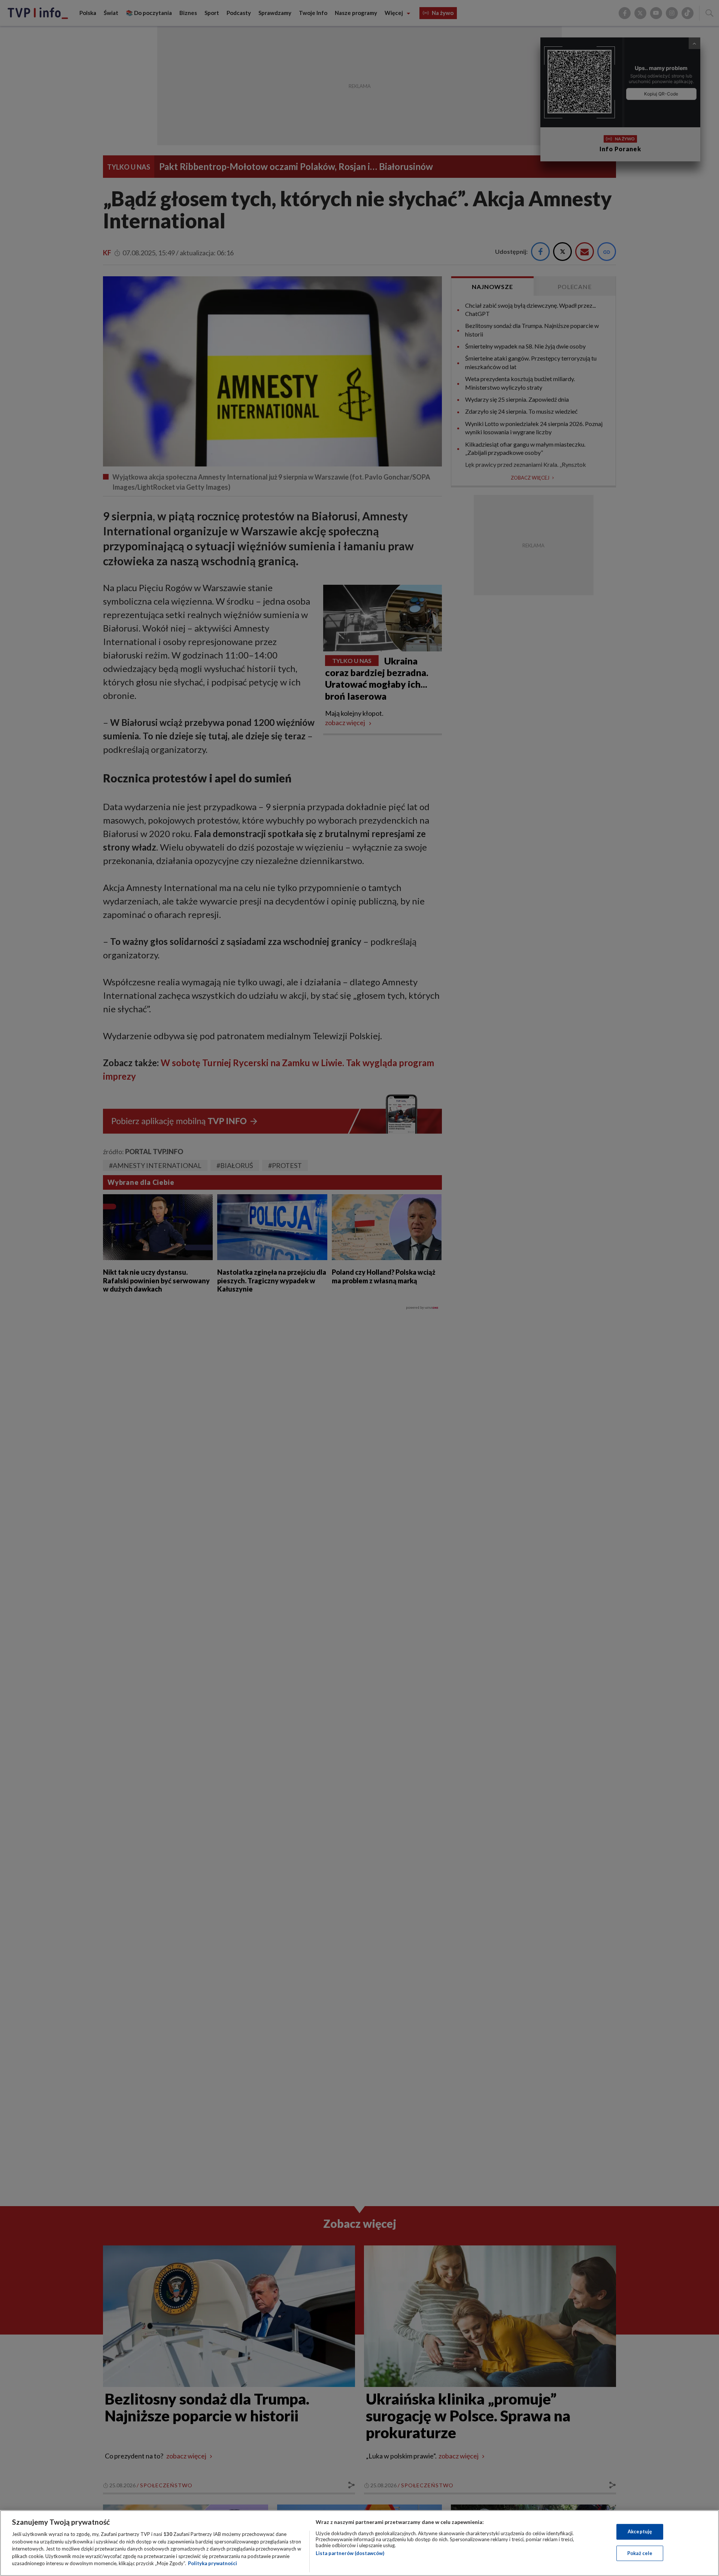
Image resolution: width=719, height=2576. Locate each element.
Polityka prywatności (213, 2563)
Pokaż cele (640, 2553)
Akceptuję (640, 2531)
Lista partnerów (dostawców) (350, 2553)
